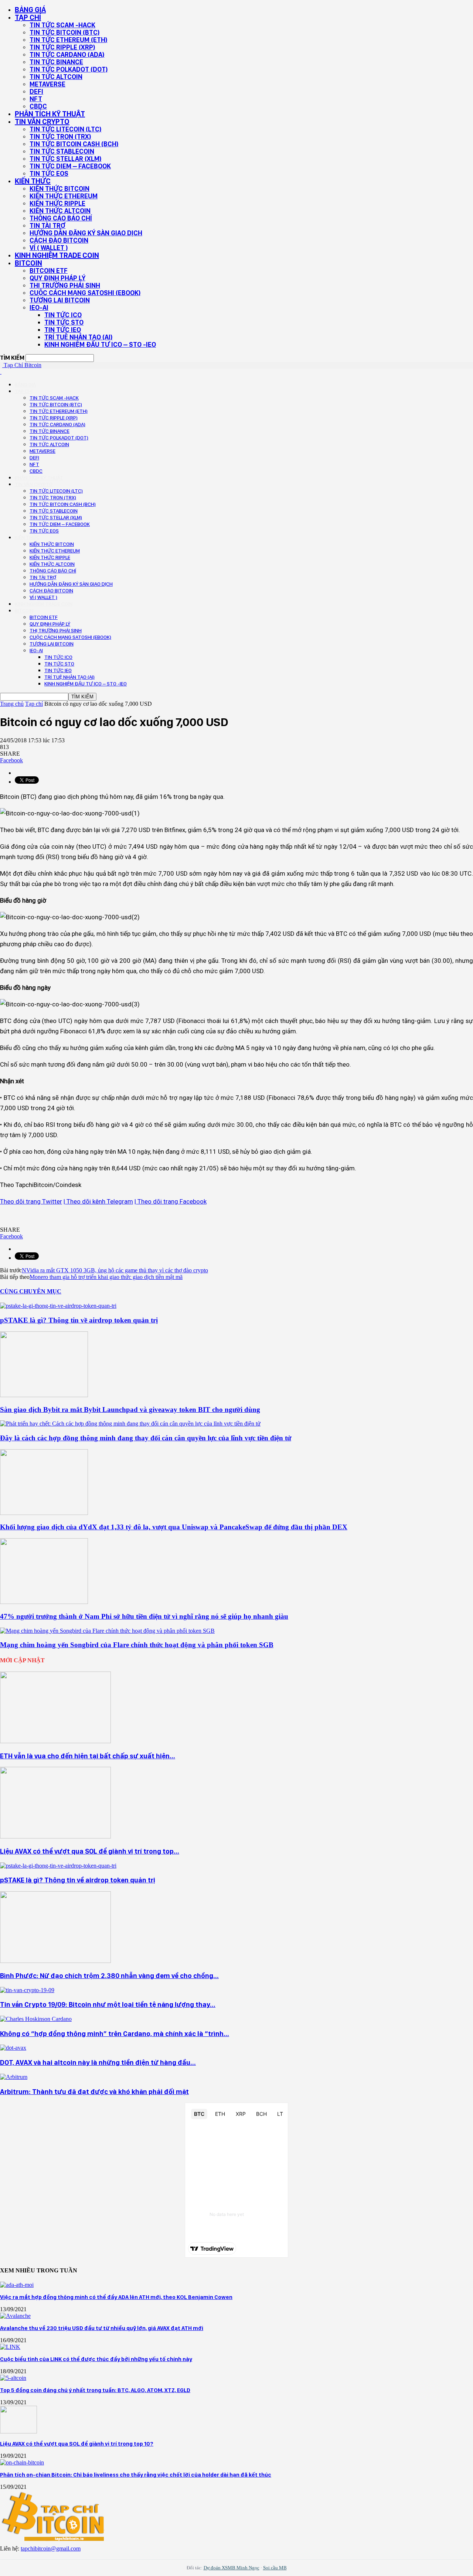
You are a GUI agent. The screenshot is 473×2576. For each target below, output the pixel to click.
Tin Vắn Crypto (42, 122)
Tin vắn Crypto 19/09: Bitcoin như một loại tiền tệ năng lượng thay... (108, 2004)
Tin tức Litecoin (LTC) (66, 129)
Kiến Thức (33, 181)
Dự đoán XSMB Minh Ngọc (232, 2568)
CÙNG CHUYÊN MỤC (31, 1291)
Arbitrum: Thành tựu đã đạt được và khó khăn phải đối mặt (94, 2092)
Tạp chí (28, 17)
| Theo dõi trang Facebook (171, 1201)
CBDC (38, 106)
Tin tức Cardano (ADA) (67, 54)
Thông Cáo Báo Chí (61, 218)
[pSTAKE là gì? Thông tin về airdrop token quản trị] (58, 1306)
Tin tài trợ (47, 225)
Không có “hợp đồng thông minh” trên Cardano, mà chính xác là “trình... (115, 2034)
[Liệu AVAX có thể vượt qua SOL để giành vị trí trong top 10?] (55, 1836)
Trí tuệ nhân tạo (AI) (79, 337)
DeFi (36, 91)
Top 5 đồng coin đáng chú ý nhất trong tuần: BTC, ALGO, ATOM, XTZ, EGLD (95, 2390)
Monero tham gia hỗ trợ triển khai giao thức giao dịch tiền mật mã (106, 1277)
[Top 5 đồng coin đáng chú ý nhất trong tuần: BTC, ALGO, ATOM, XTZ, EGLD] (13, 2378)
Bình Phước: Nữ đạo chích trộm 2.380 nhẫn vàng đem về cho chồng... (109, 1976)
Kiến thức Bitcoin (59, 189)
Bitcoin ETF (49, 271)
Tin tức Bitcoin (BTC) (65, 32)
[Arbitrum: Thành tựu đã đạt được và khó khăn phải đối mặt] (14, 2077)
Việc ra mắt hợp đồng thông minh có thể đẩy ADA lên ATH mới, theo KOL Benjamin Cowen (116, 2297)
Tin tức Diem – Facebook (70, 166)
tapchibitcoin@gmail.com (51, 2548)
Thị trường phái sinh (65, 285)
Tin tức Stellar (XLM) (66, 159)
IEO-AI (39, 307)
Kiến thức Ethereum (64, 196)
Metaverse (47, 84)
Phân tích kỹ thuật (50, 114)
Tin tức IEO (63, 330)
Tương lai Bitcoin (60, 300)
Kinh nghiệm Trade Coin (57, 255)
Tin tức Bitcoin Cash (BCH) (74, 144)
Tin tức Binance (56, 62)
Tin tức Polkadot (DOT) (69, 69)
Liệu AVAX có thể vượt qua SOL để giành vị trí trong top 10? (77, 2444)
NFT (36, 99)
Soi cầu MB (275, 2568)
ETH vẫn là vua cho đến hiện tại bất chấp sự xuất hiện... (88, 1756)
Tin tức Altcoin (56, 77)
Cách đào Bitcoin (59, 240)
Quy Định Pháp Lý (57, 278)
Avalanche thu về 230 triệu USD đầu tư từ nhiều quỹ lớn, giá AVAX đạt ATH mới (102, 2328)
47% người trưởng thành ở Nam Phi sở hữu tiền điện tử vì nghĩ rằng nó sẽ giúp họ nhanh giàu (144, 1616)
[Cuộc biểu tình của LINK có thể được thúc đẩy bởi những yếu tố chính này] (10, 2347)
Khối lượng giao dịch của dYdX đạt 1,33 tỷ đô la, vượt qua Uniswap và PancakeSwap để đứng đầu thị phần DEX (174, 1527)
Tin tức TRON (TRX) (60, 136)
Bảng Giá (30, 10)
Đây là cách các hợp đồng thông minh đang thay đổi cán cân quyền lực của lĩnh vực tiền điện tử (146, 1438)
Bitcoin (28, 263)
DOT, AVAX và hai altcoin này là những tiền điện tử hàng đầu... (98, 2062)
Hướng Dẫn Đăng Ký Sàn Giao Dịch (86, 233)
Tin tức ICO (63, 315)
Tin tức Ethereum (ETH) (69, 40)
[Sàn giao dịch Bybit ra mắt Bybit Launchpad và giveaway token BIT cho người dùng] (44, 1395)
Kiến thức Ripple (57, 203)
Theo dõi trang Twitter (31, 1201)
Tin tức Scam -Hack (62, 25)
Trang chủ (12, 704)
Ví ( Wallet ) (49, 248)
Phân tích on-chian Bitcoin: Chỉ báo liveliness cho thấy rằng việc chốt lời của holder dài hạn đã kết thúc (136, 2475)
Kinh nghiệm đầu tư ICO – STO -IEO (100, 344)
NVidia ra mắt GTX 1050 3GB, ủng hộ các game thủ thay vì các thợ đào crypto (115, 1270)
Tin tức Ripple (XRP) (62, 47)
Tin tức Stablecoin (62, 151)
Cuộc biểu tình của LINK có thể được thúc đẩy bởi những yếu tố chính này (96, 2359)
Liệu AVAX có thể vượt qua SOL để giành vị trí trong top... (90, 1851)
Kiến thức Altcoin (60, 211)
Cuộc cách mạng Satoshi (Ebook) (85, 293)
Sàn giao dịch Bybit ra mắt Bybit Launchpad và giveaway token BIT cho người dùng (130, 1410)
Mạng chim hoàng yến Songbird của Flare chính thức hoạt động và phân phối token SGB (137, 1645)
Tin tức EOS (49, 173)
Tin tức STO (64, 322)
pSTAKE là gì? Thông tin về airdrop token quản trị (79, 1320)
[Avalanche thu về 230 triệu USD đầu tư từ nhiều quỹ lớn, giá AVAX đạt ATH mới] (15, 2316)
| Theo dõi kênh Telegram (98, 1201)
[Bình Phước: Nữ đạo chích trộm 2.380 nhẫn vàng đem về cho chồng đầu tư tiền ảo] (55, 1961)
